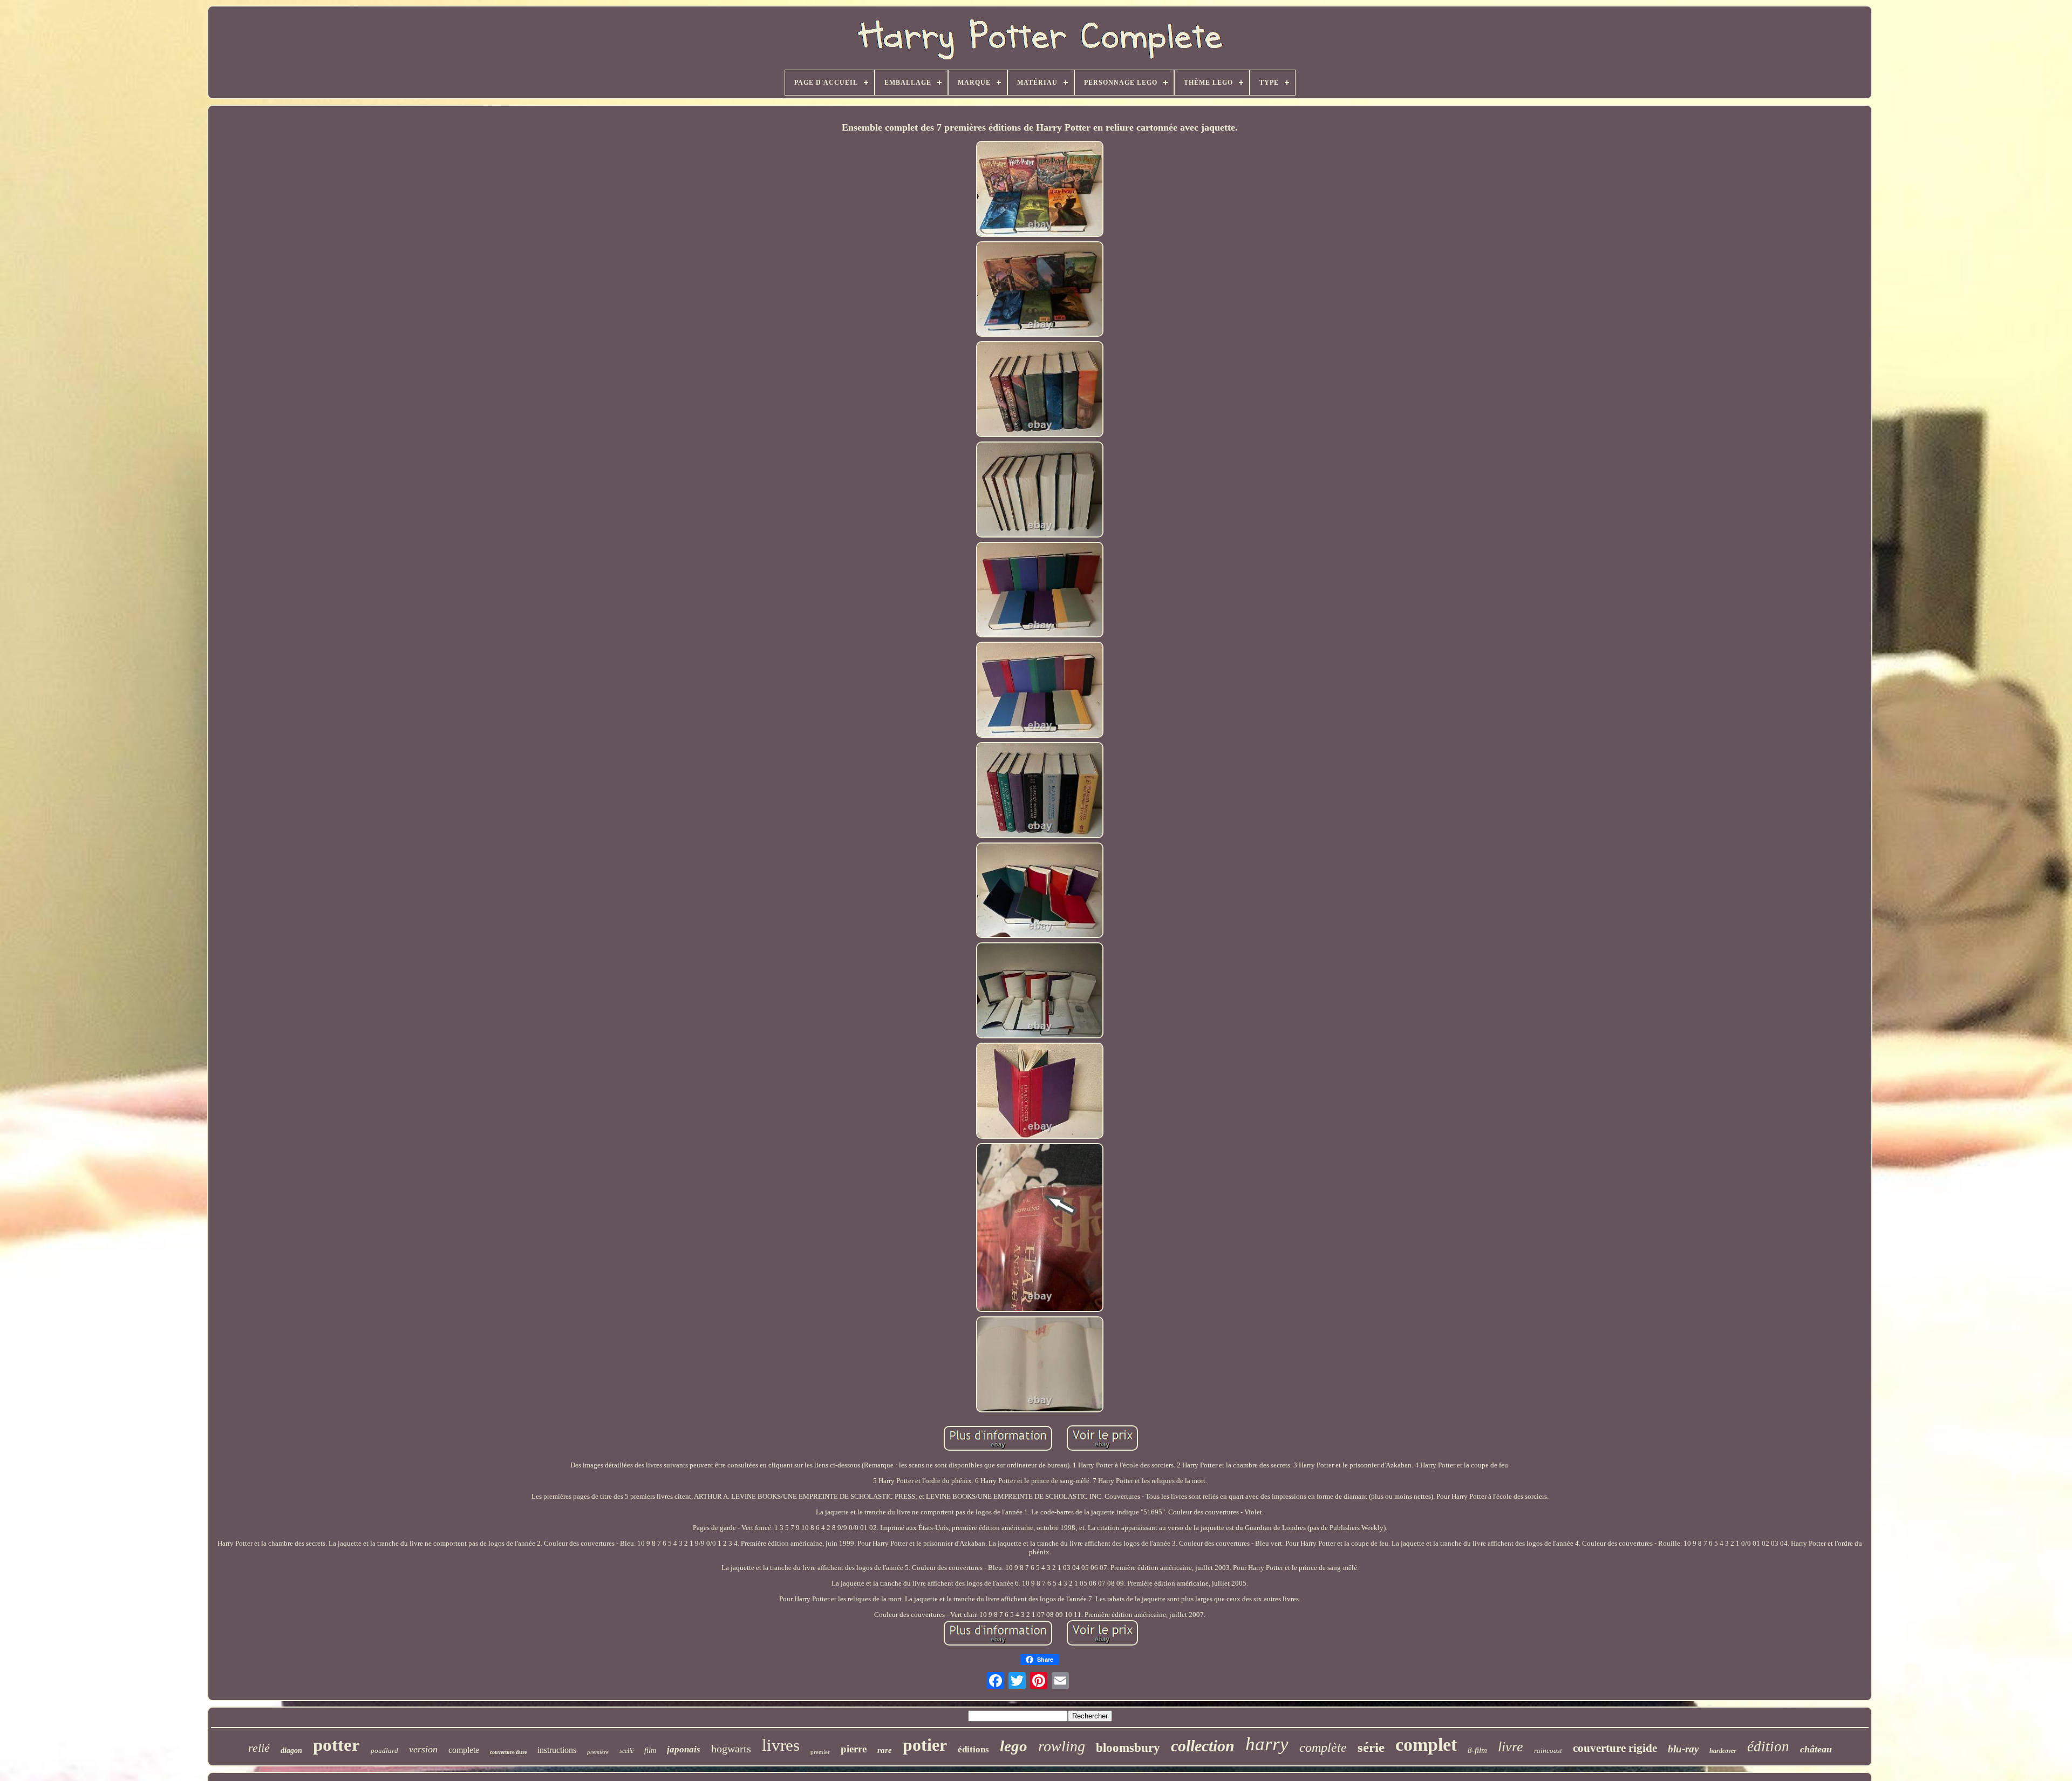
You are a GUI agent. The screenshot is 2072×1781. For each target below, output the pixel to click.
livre (1511, 1747)
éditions (973, 1749)
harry (1267, 1744)
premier (820, 1752)
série (1371, 1747)
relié (259, 1748)
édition (1768, 1746)
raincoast (1548, 1751)
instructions (557, 1750)
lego (1014, 1746)
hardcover (1723, 1751)
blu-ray (1683, 1749)
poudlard (384, 1751)
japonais (684, 1749)
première (598, 1752)
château (1816, 1749)
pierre (854, 1749)
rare (885, 1750)
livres (781, 1745)
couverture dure (508, 1752)
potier (925, 1745)
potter (336, 1745)
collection (1203, 1746)
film (650, 1751)
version (423, 1749)
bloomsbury (1128, 1748)
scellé (626, 1751)
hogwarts (731, 1749)
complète (1323, 1748)
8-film (1477, 1750)
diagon (291, 1751)
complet (1426, 1745)
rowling (1062, 1746)
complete (464, 1750)
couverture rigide (1615, 1748)
